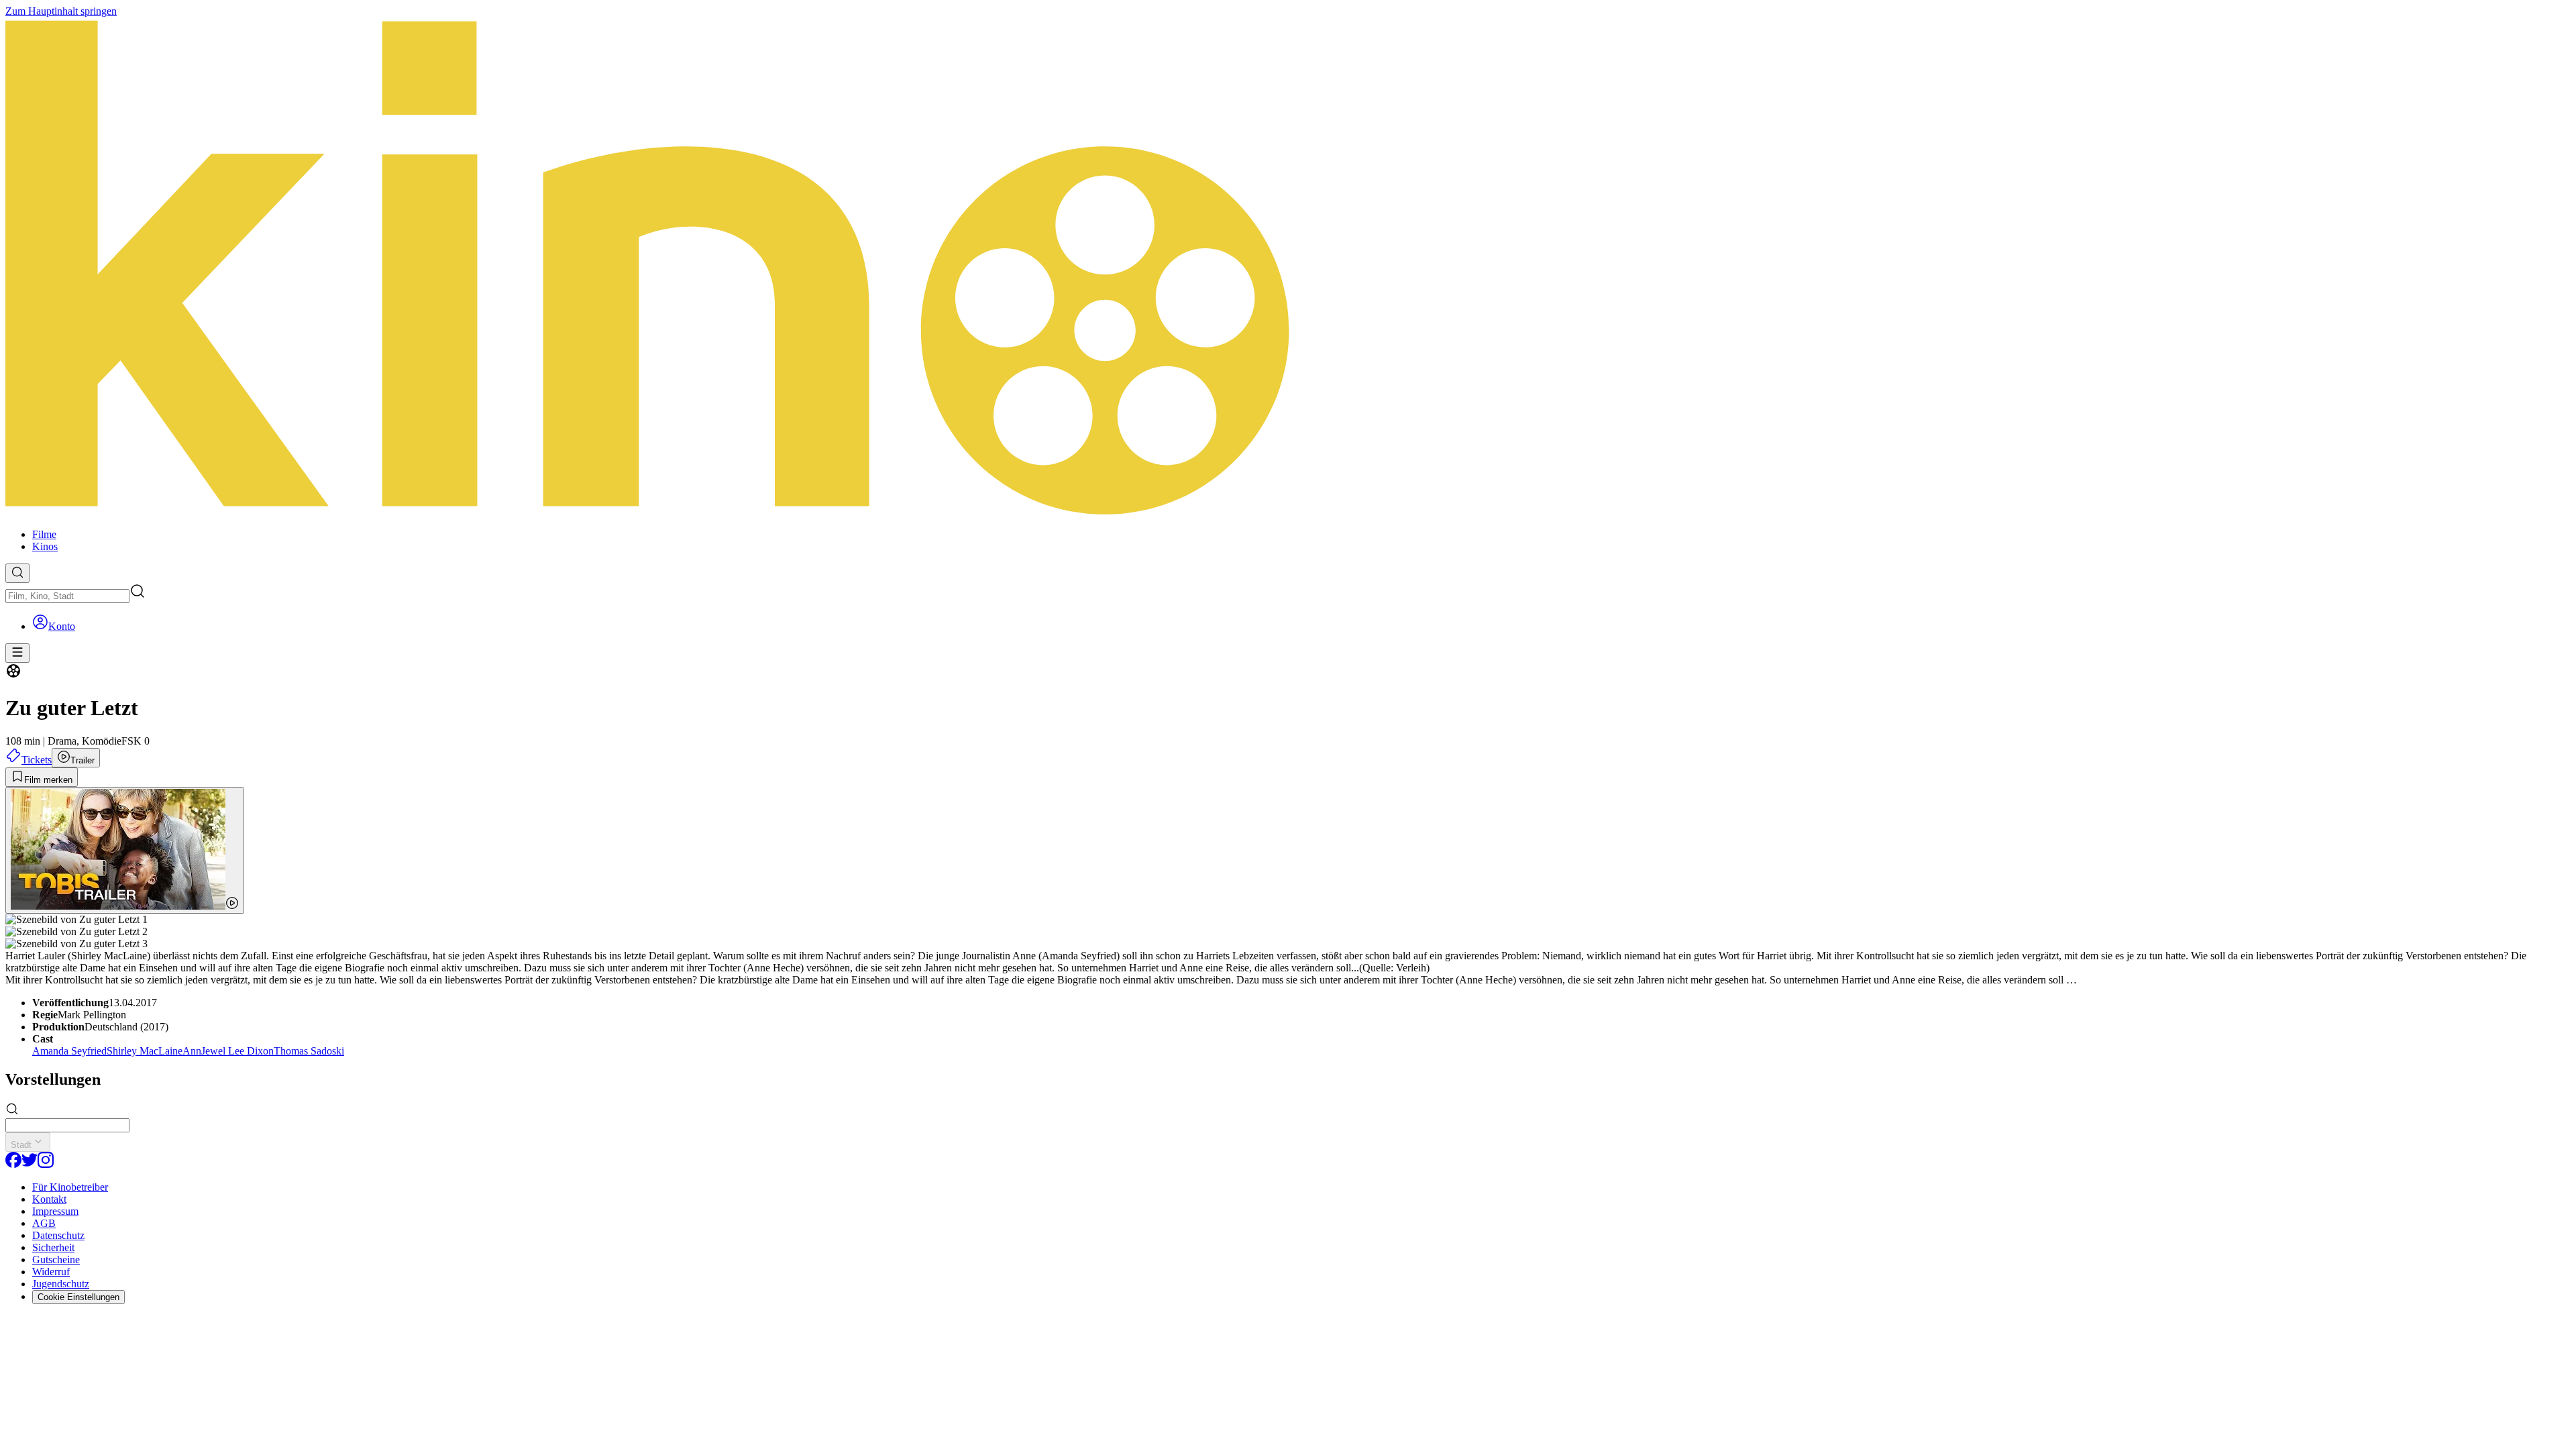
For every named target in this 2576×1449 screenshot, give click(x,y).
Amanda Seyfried (69, 1051)
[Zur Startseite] (1288, 268)
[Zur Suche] (17, 573)
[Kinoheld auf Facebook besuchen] (13, 1164)
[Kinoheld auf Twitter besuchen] (30, 1164)
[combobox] (67, 596)
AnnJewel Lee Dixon (228, 1051)
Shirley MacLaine (145, 1051)
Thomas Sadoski (309, 1051)
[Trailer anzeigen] (125, 850)
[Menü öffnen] (17, 653)
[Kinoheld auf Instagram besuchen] (46, 1164)
